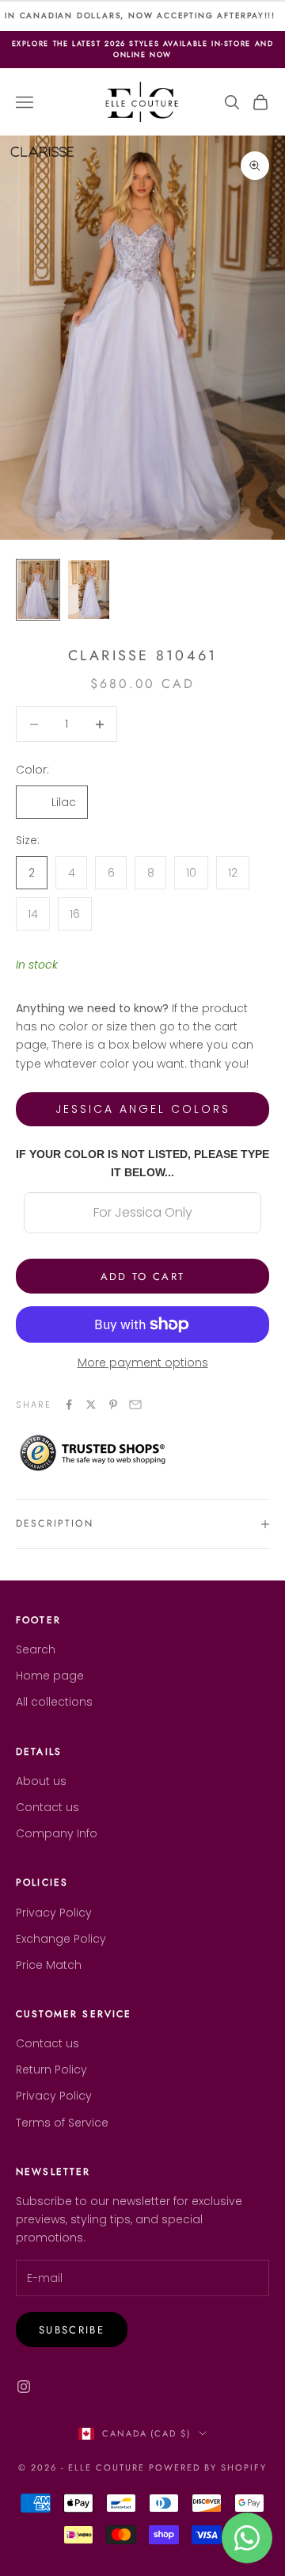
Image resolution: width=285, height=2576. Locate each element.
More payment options (143, 1363)
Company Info (57, 1833)
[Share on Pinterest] (113, 1405)
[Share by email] (135, 1405)
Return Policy (51, 2070)
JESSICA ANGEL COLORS (143, 1109)
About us (41, 1781)
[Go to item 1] (38, 590)
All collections (54, 1702)
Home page (50, 1676)
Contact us (47, 1807)
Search (36, 1649)
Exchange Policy (61, 1939)
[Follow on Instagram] (24, 2387)
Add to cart (143, 1277)
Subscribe (72, 2330)
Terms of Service (62, 2123)
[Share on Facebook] (69, 1405)
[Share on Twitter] (91, 1405)
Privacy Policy (54, 1913)
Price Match (49, 1965)
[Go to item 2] (89, 590)
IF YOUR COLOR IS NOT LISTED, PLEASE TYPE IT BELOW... (142, 1163)
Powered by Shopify (208, 2467)
